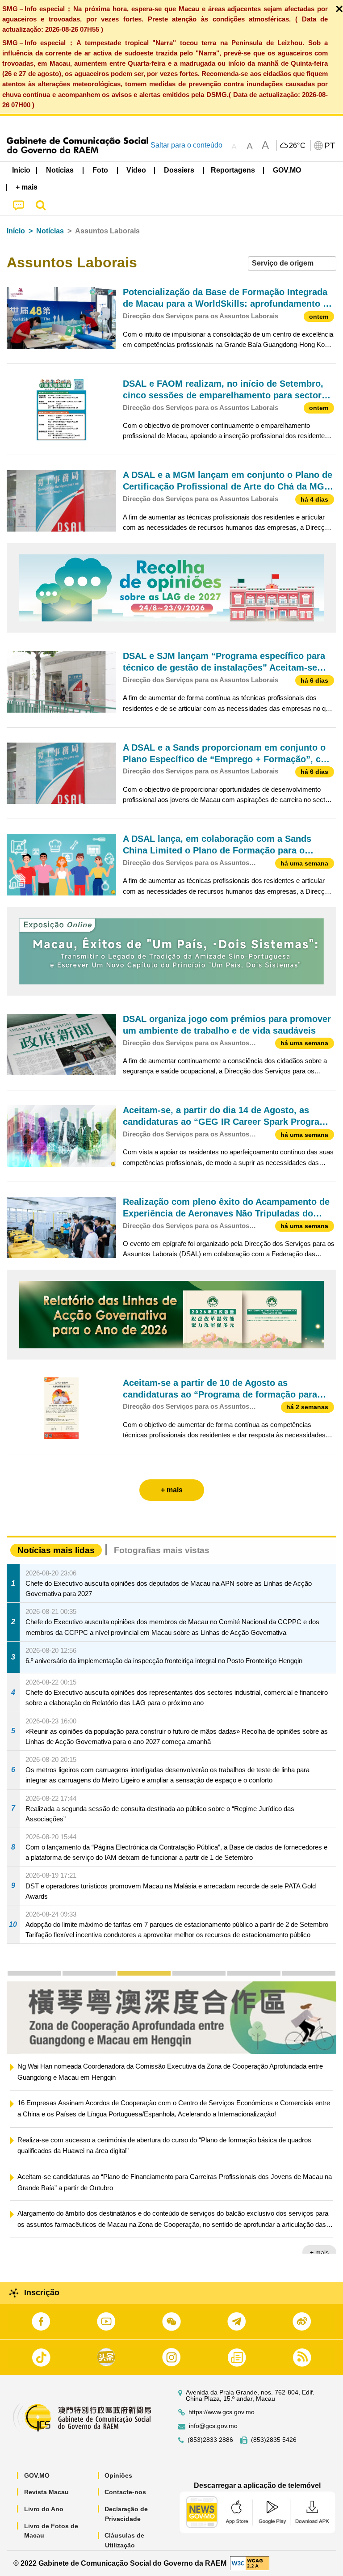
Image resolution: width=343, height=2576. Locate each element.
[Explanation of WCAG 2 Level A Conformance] (250, 2563)
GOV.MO (37, 2475)
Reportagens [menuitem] (233, 170)
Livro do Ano (44, 2509)
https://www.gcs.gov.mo (222, 2412)
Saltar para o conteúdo (186, 145)
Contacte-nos (125, 2492)
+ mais (319, 2252)
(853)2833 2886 (210, 2440)
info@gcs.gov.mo (213, 2426)
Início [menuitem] (21, 170)
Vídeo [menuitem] (136, 170)
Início (16, 231)
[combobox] (292, 264)
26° (297, 146)
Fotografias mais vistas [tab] (162, 1550)
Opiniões (118, 2475)
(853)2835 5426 (274, 2440)
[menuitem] (60, 170)
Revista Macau (46, 2492)
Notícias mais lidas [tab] (56, 1550)
